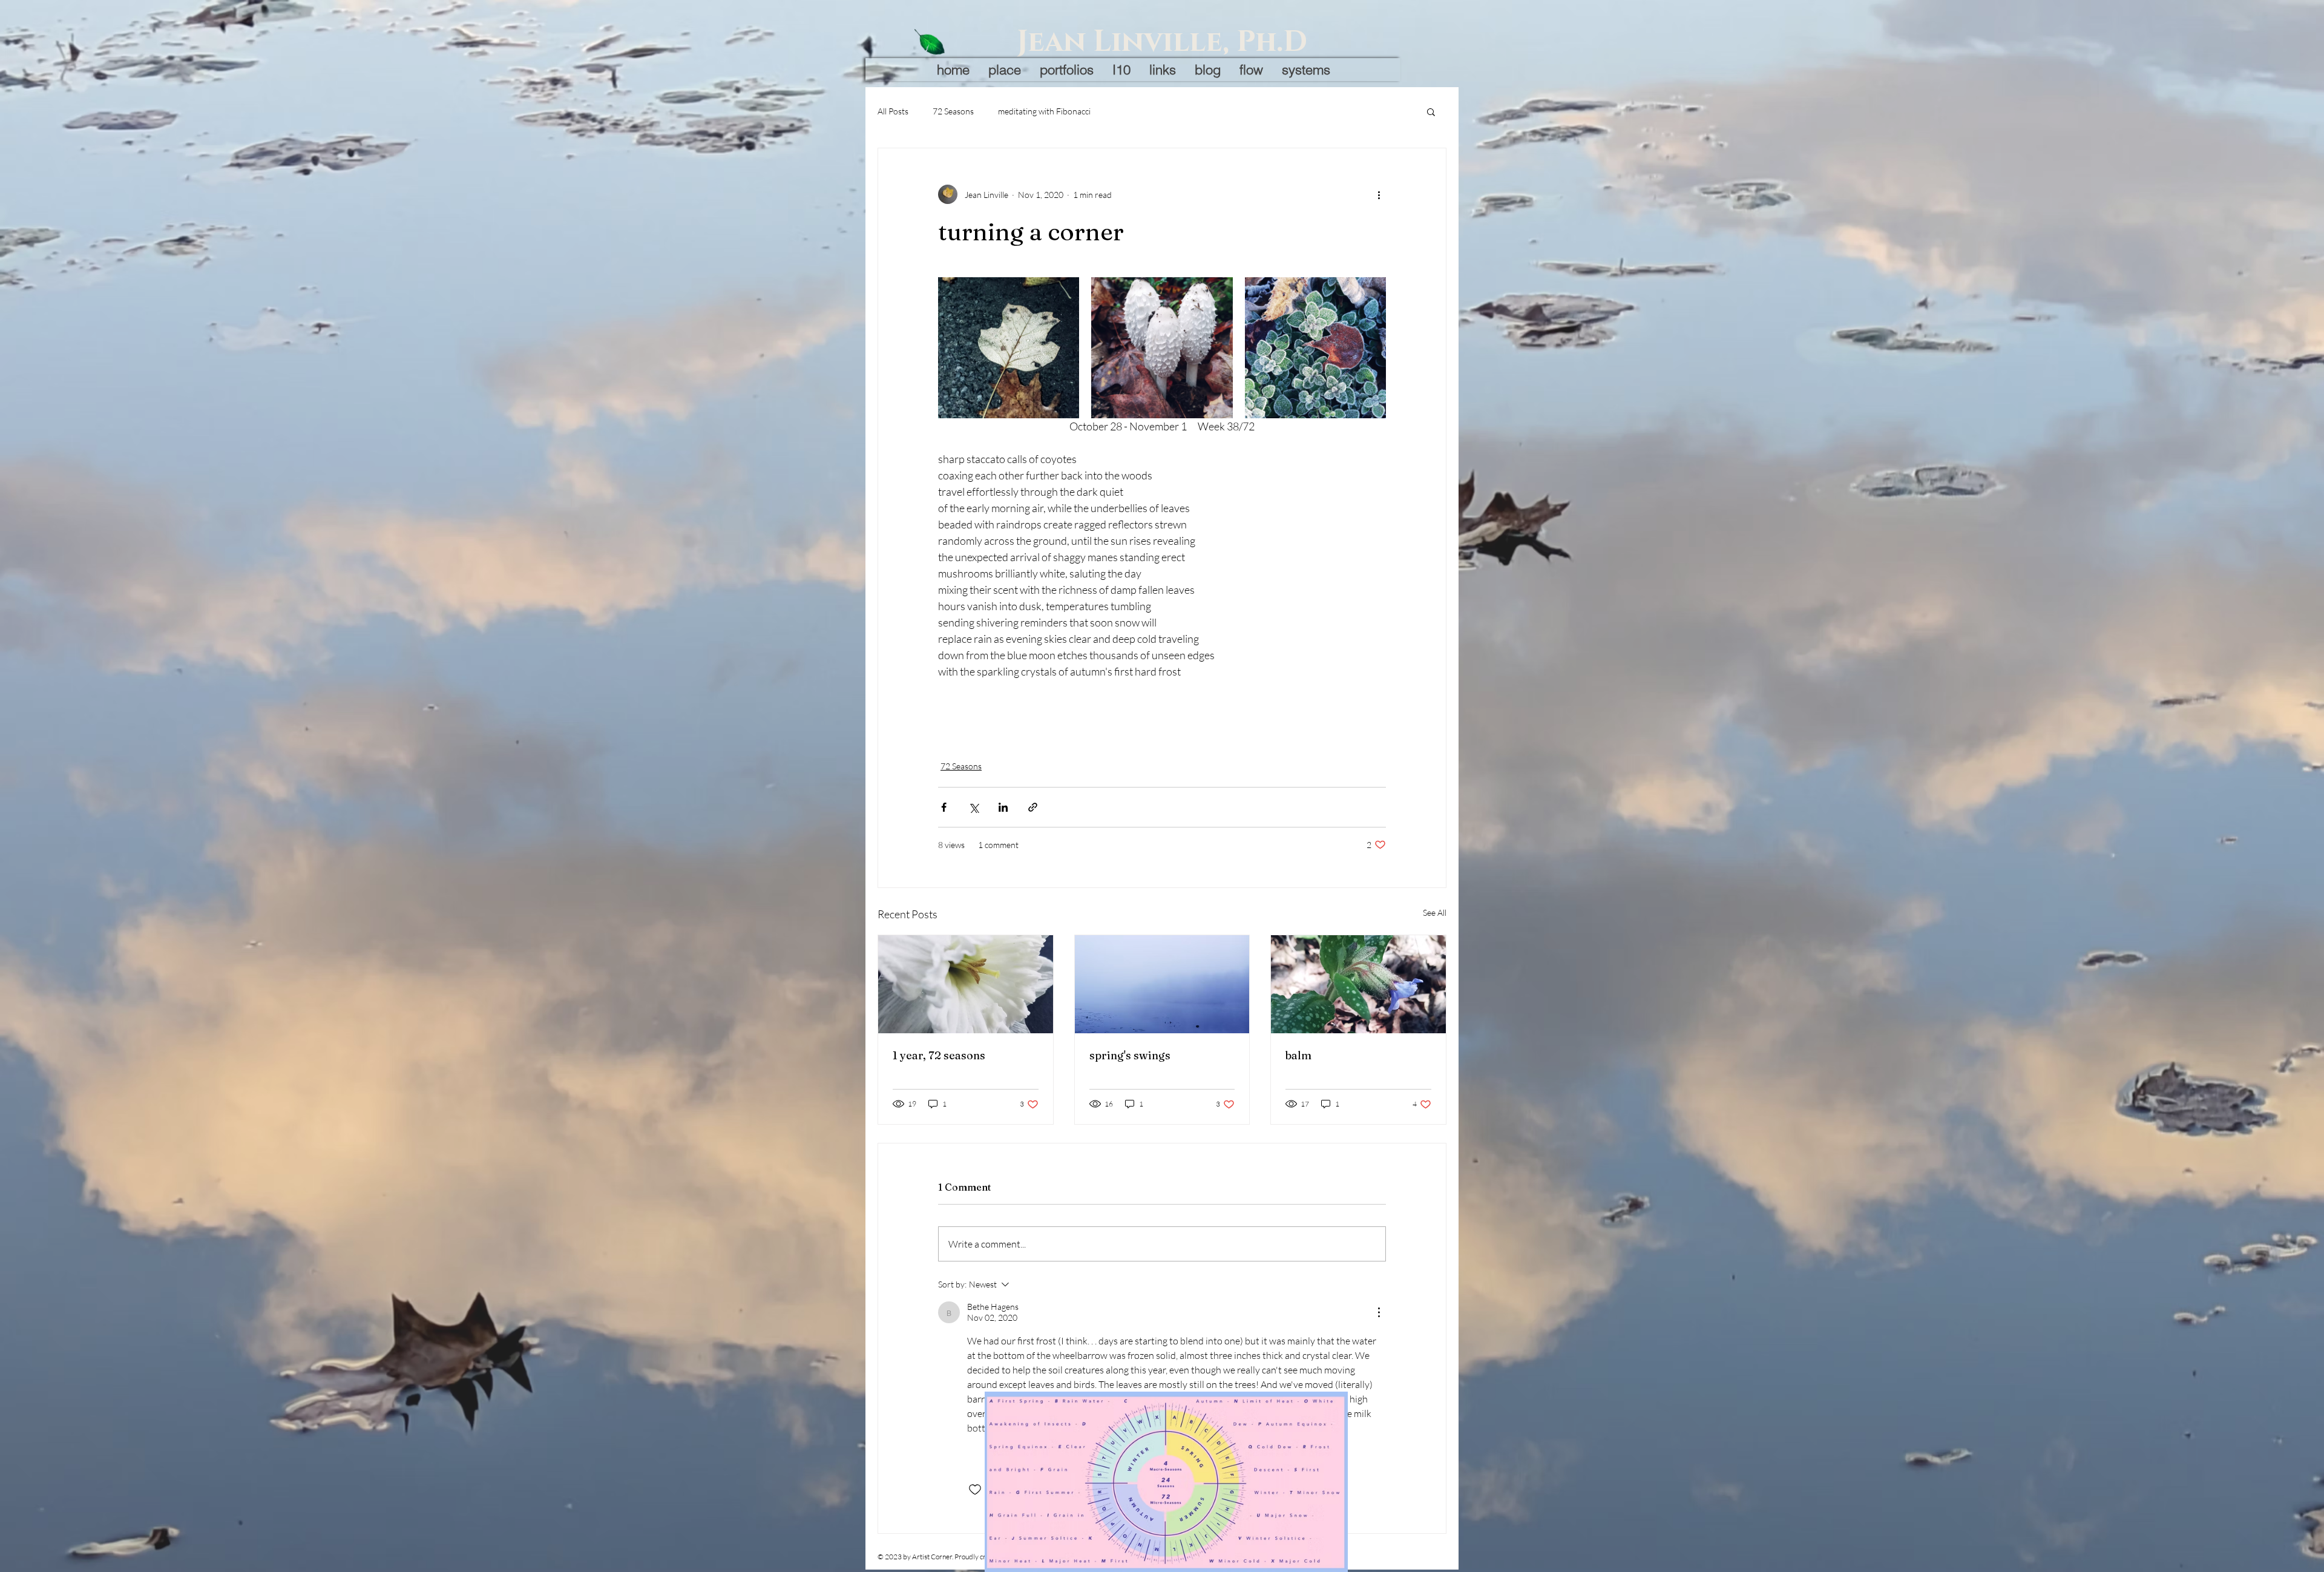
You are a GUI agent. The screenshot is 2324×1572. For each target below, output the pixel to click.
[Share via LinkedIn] (1003, 807)
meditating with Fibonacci (1044, 111)
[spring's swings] (1162, 984)
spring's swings (1130, 1055)
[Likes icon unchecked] (975, 1490)
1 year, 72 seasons (939, 1055)
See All (1435, 913)
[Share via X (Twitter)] (973, 807)
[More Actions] (1379, 1312)
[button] (1431, 111)
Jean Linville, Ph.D (1162, 42)
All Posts (893, 111)
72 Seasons (953, 111)
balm (1298, 1055)
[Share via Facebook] (944, 807)
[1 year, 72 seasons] (966, 984)
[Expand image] (1009, 348)
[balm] (1358, 984)
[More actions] (1379, 194)
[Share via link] (1033, 807)
